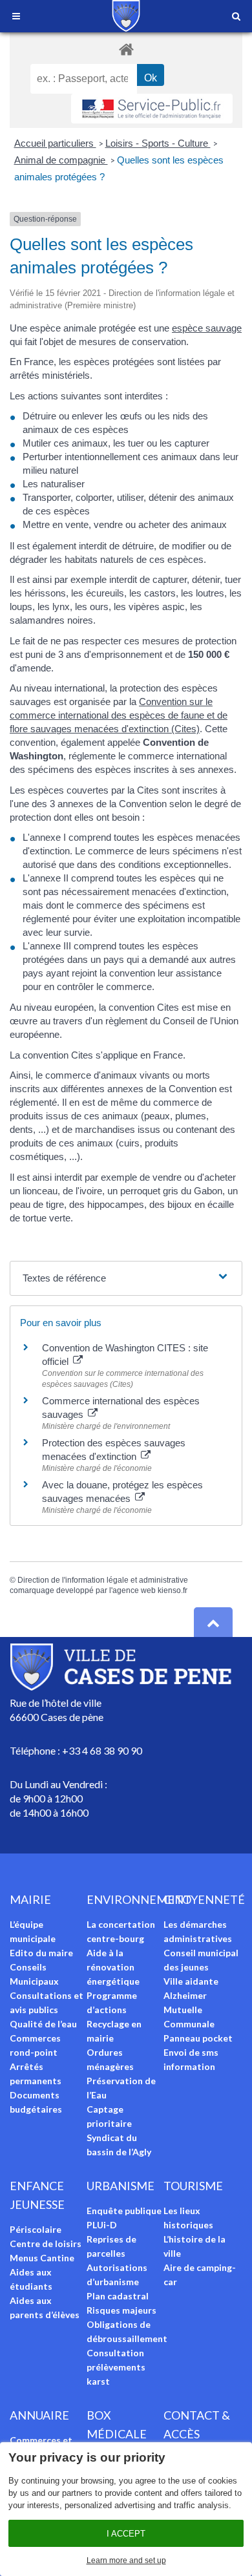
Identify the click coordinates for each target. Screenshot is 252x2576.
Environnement (139, 1899)
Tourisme (193, 2186)
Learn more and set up (126, 2560)
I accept (126, 2534)
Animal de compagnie (61, 160)
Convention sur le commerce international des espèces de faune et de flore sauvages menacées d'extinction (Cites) (119, 715)
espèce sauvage (207, 328)
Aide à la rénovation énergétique (113, 1967)
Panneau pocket (198, 2038)
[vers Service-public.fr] (152, 109)
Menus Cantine (42, 2258)
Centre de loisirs (46, 2243)
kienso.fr (173, 1590)
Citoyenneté (204, 1899)
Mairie (30, 1899)
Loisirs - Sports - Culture (158, 143)
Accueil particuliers (55, 143)
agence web (134, 1590)
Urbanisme (121, 2186)
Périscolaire (36, 2229)
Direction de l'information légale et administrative (103, 1580)
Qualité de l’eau (43, 2024)
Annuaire (39, 2415)
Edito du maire (41, 1953)
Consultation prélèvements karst (116, 2367)
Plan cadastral (118, 2296)
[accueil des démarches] (126, 49)
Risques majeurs (121, 2310)
